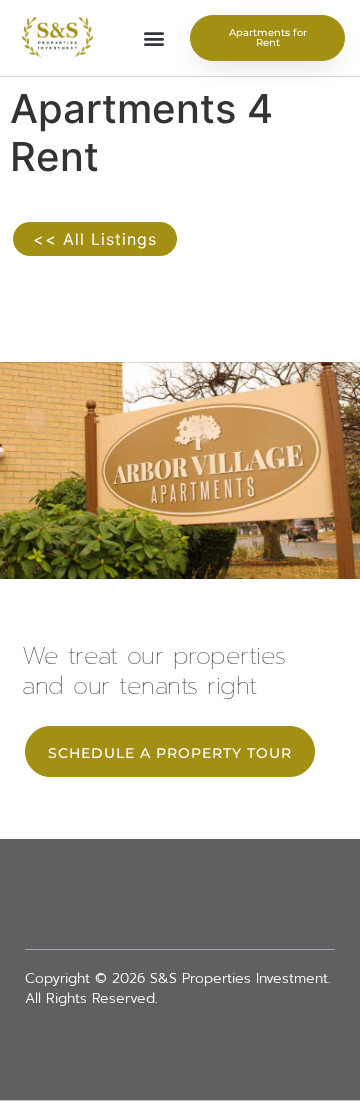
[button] (153, 38)
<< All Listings (95, 239)
